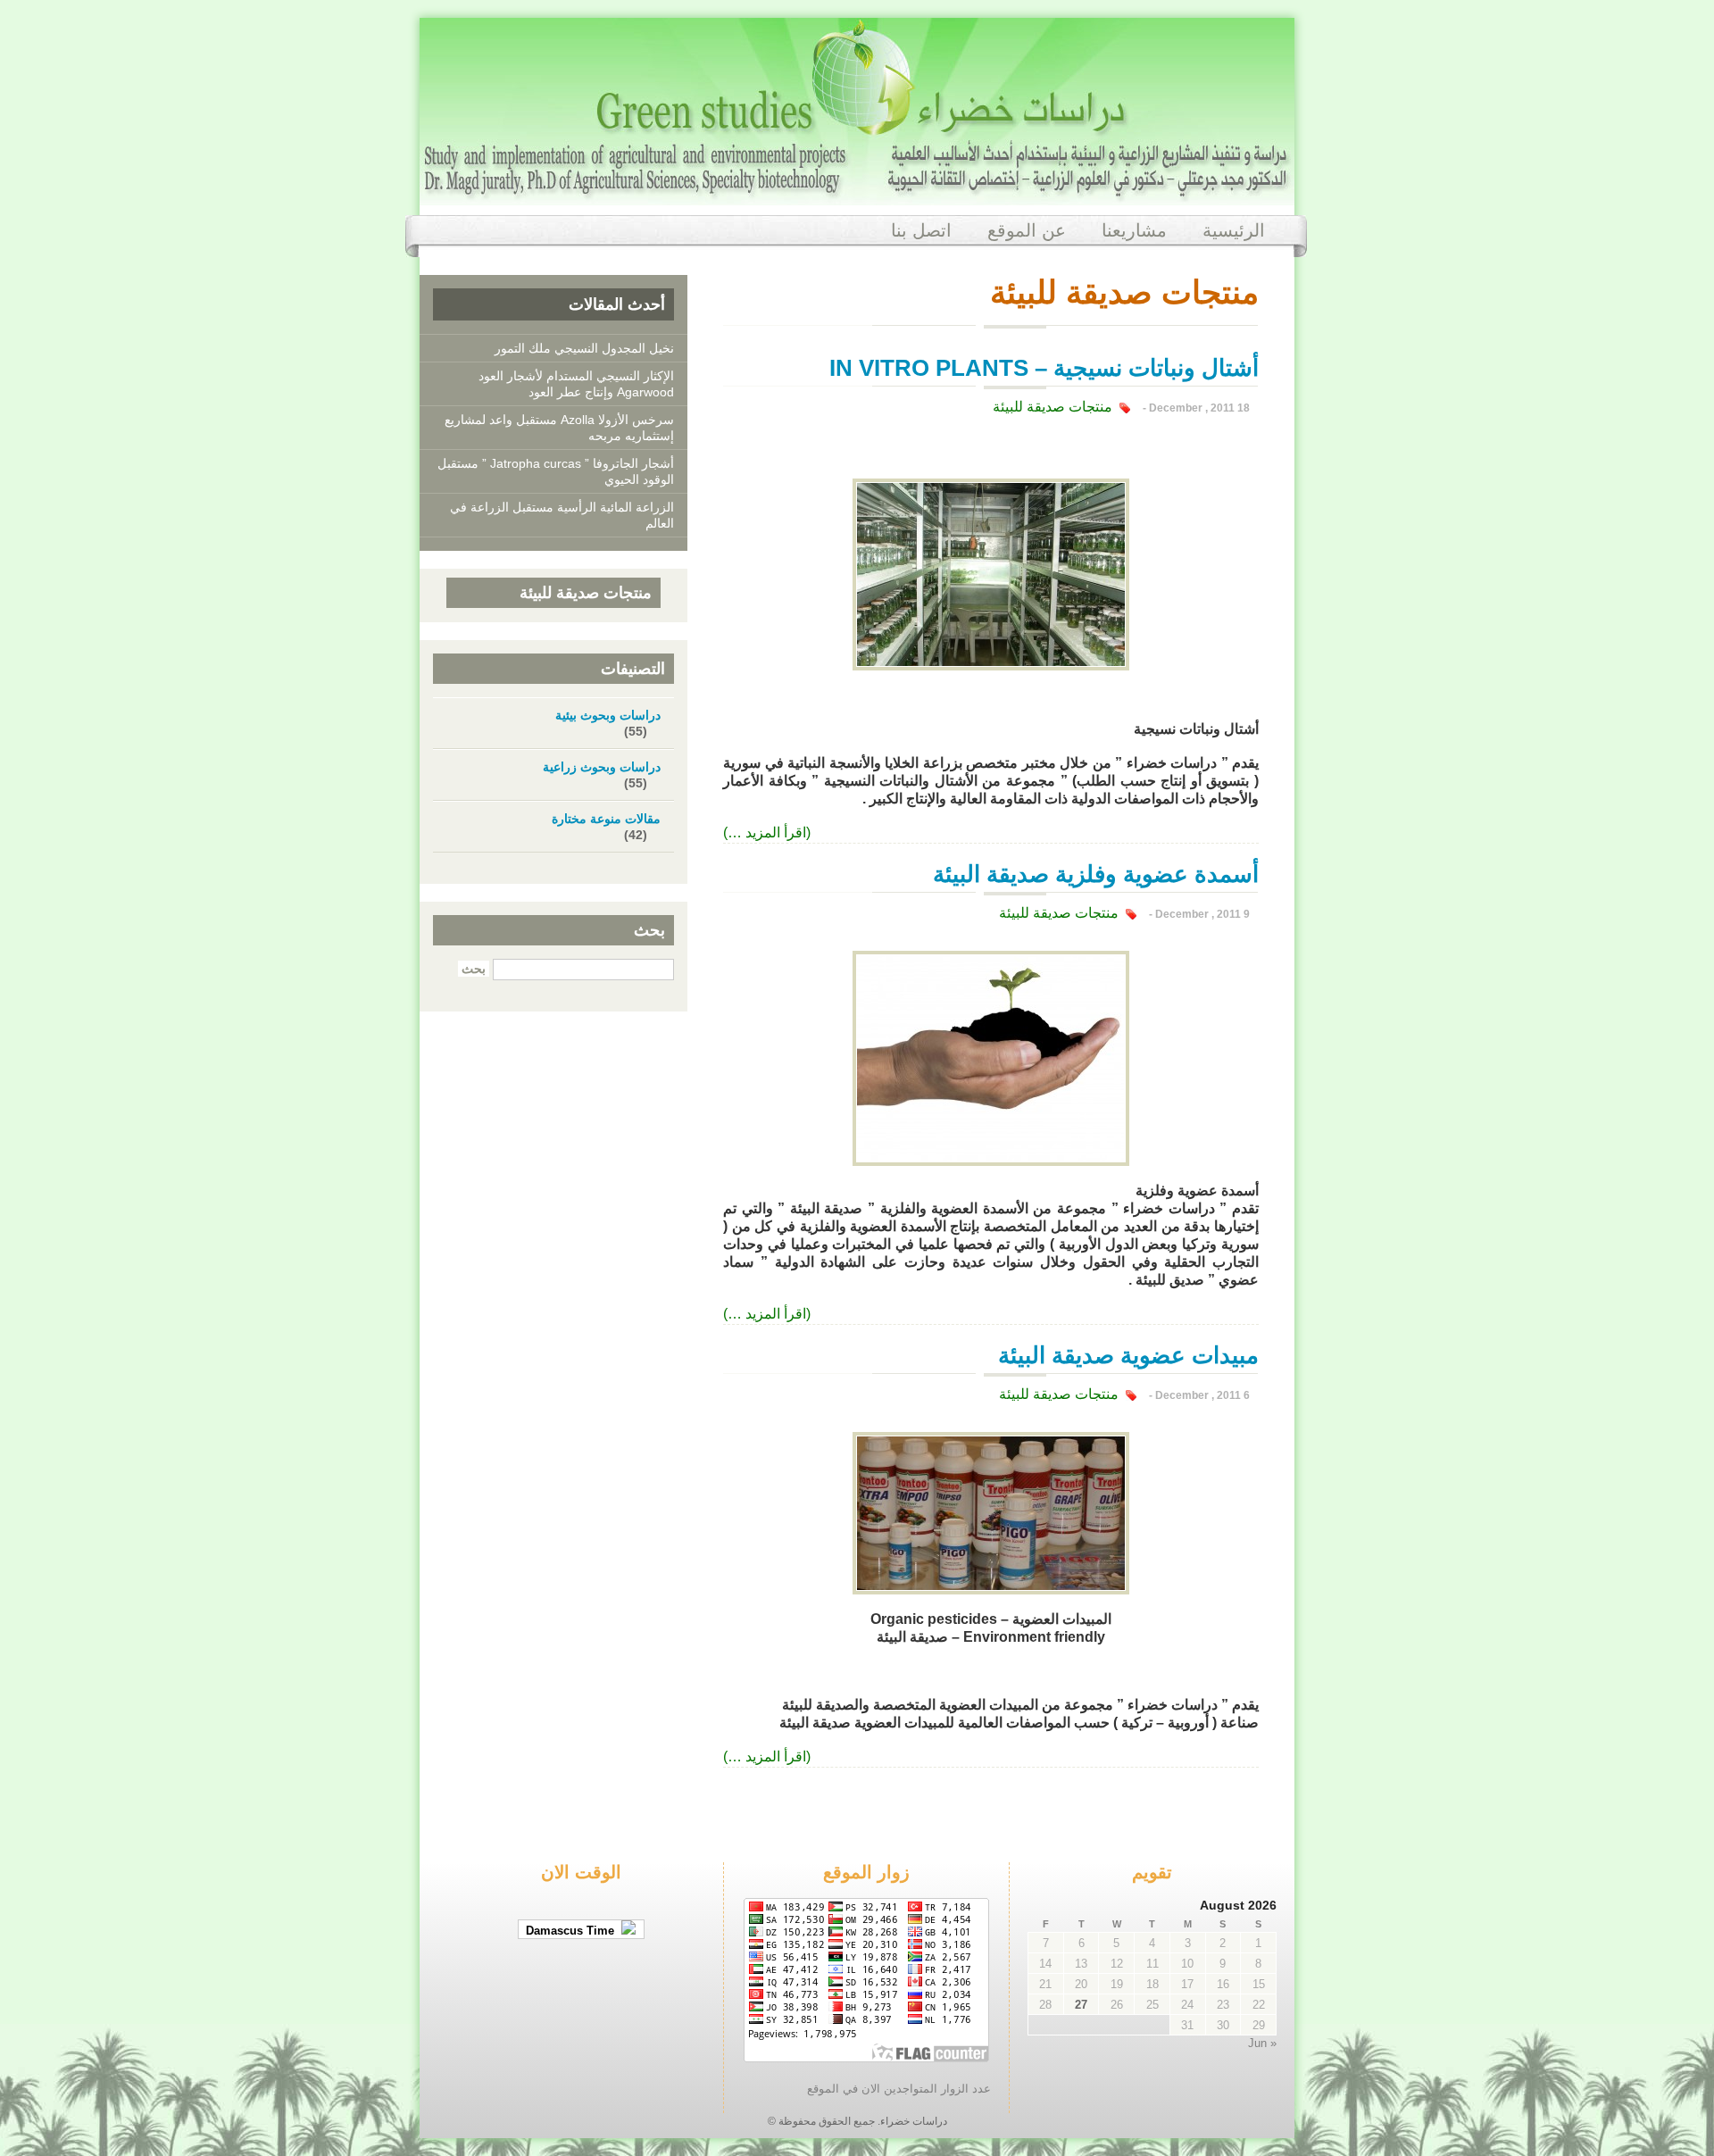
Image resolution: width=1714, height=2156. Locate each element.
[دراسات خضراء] (857, 190)
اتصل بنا (921, 230)
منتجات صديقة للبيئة (1053, 407)
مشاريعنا (1134, 230)
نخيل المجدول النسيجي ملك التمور (584, 348)
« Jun (1262, 2043)
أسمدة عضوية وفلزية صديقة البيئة (1096, 874)
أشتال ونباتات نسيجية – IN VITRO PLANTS (1044, 368)
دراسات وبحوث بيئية (608, 715)
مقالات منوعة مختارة (606, 819)
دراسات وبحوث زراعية (602, 767)
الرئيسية (1234, 230)
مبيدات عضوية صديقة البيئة (1128, 1355)
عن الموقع (1027, 230)
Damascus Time (574, 1931)
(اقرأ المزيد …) (767, 832)
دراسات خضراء (914, 2121)
